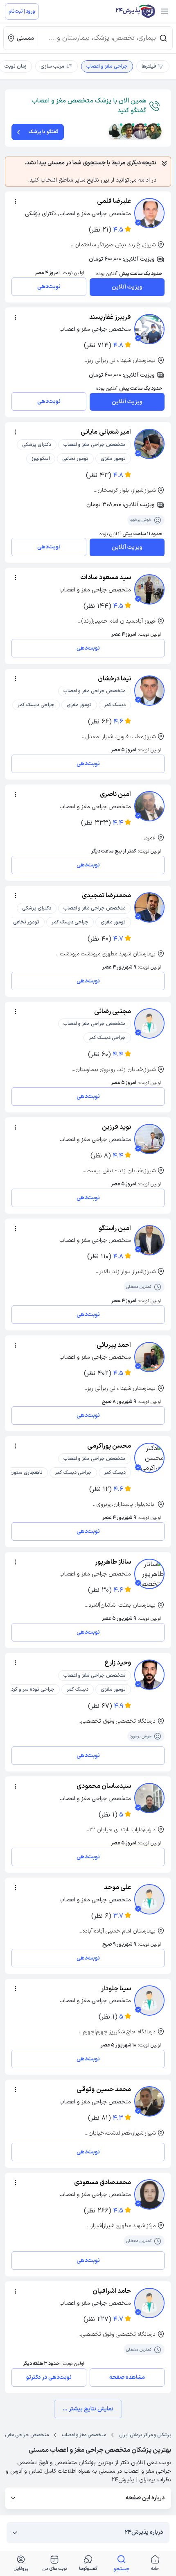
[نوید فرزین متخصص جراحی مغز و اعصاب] (149, 1139)
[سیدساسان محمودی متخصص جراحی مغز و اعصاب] (149, 1798)
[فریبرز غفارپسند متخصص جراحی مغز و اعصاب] (149, 329)
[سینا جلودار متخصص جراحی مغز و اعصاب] (149, 2001)
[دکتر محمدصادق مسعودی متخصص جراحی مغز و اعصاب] (149, 2194)
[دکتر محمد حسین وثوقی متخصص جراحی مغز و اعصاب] (149, 2101)
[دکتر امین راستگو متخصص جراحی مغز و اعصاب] (149, 1240)
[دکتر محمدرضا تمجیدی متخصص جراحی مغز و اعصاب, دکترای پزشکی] (149, 907)
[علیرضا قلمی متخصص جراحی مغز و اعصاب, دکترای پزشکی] (149, 213)
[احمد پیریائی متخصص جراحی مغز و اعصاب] (149, 1357)
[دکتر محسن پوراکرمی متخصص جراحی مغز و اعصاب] (149, 1458)
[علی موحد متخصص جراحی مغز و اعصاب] (149, 1899)
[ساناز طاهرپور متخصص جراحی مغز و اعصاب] (149, 1574)
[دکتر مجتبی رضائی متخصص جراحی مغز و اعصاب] (149, 1023)
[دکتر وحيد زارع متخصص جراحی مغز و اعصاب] (149, 1675)
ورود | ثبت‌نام (22, 11)
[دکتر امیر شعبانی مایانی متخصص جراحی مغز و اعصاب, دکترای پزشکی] (149, 444)
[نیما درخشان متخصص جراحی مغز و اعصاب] (149, 691)
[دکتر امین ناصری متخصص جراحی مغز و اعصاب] (149, 806)
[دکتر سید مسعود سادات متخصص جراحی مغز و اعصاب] (149, 589)
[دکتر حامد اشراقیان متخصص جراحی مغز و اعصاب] (149, 2303)
